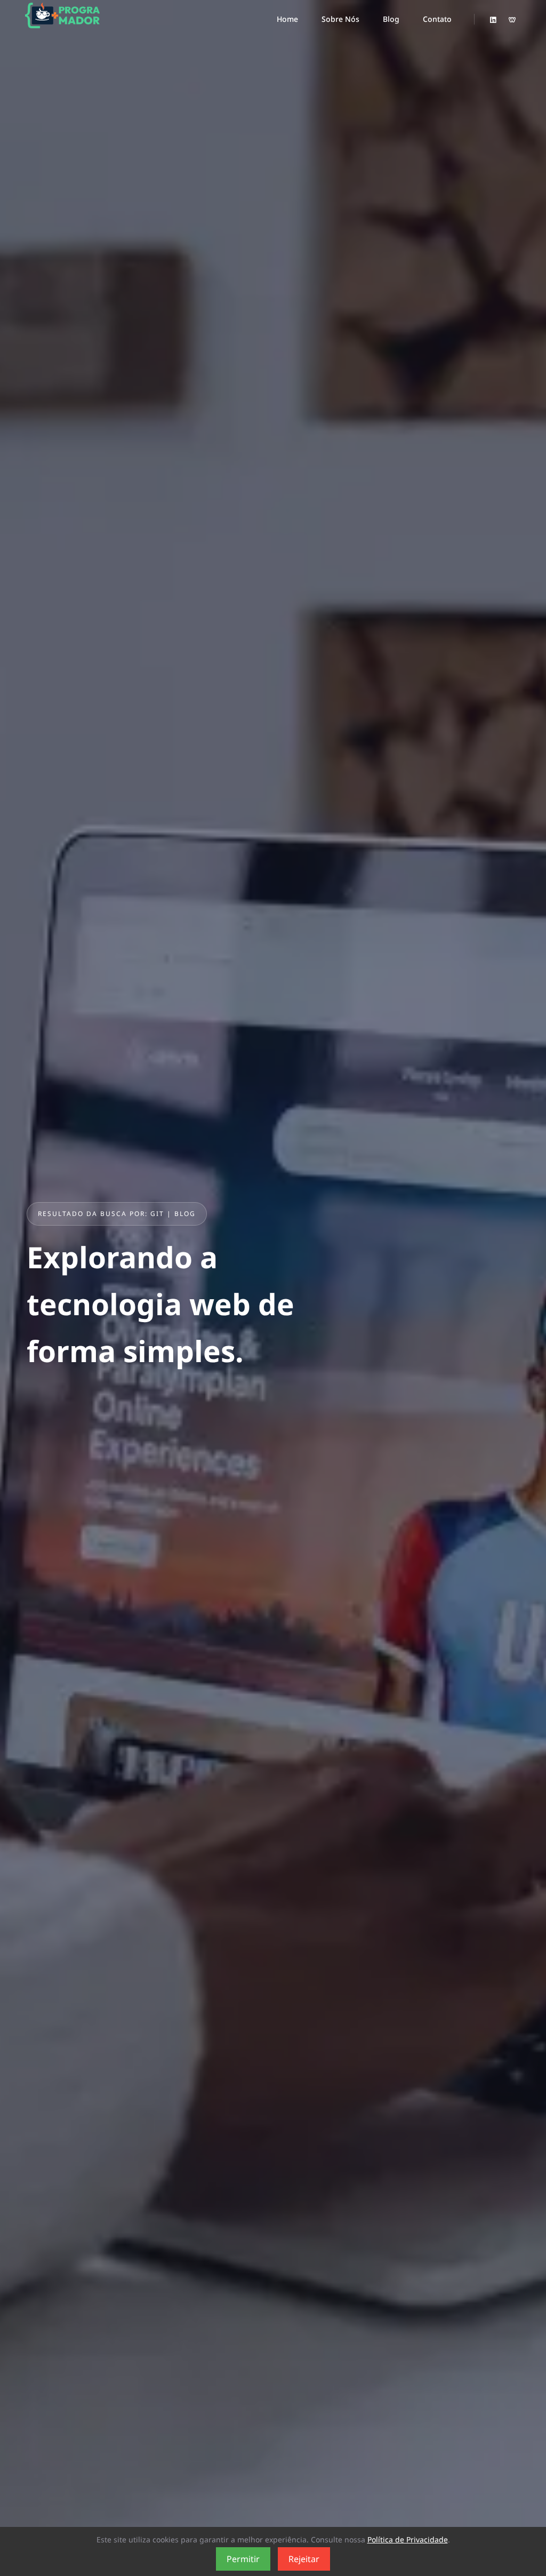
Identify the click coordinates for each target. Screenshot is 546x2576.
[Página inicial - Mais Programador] (62, 19)
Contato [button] (437, 19)
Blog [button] (391, 19)
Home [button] (287, 19)
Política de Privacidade (408, 2539)
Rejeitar (304, 2559)
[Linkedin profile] (493, 20)
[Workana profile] (512, 20)
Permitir (243, 2559)
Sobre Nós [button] (340, 19)
